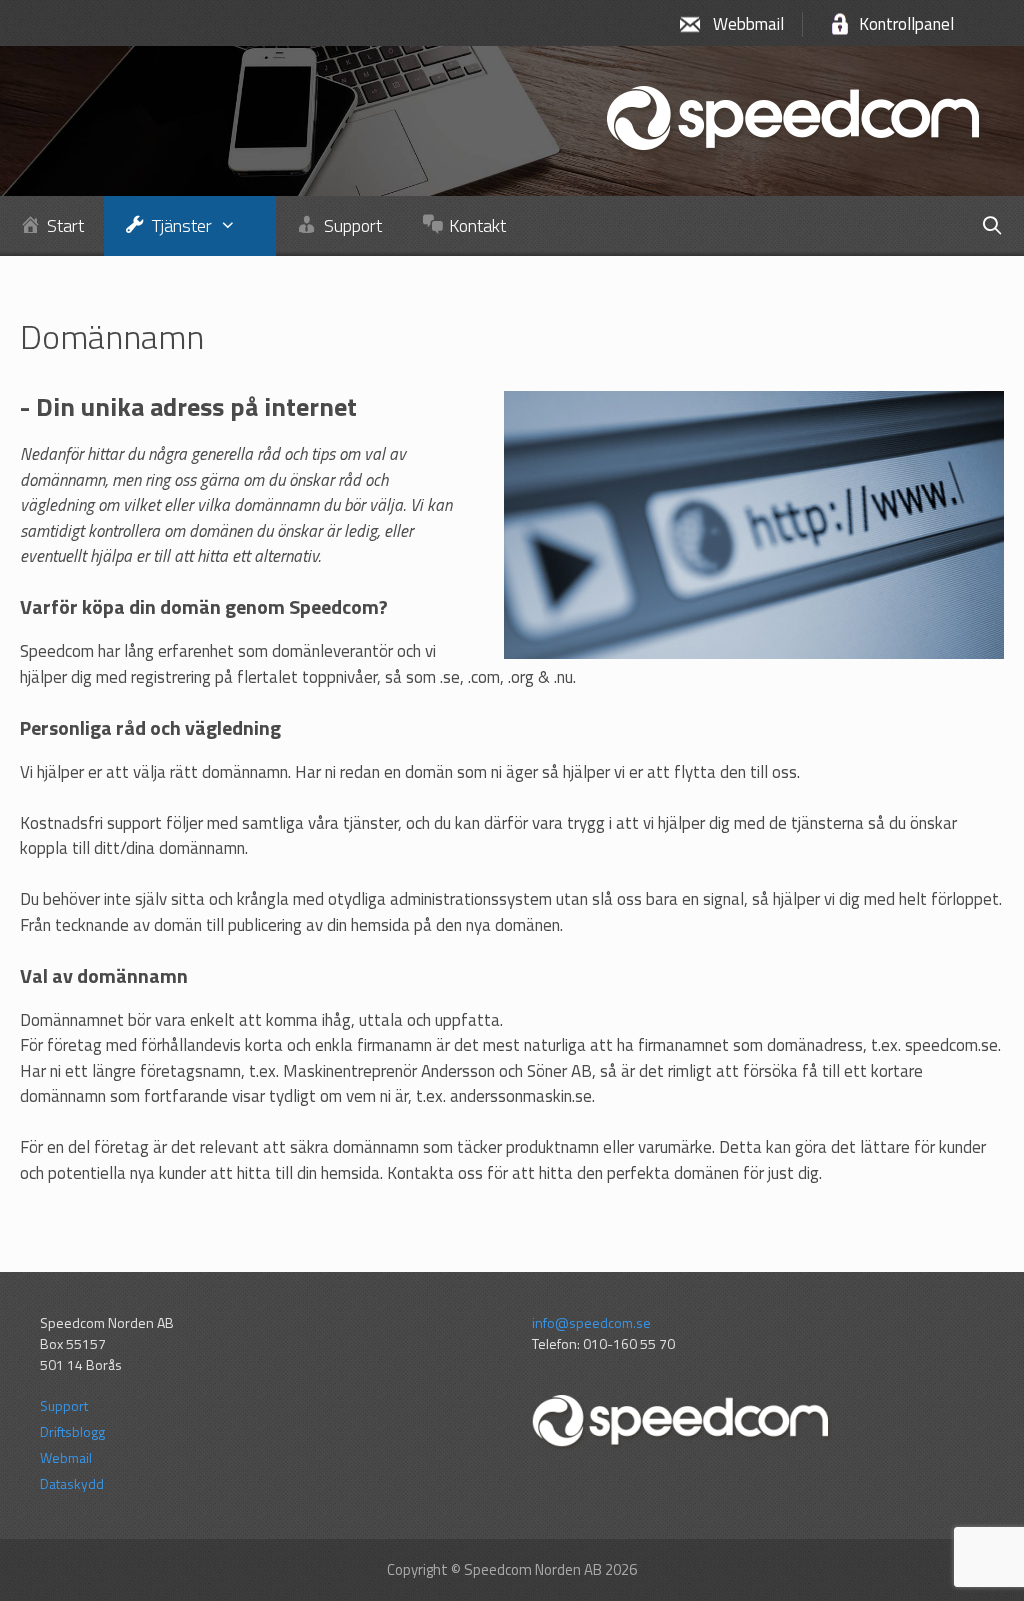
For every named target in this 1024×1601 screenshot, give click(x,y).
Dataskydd (72, 1483)
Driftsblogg (72, 1431)
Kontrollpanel (906, 24)
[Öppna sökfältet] (992, 226)
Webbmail (748, 24)
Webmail (66, 1457)
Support (64, 1405)
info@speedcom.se (591, 1322)
